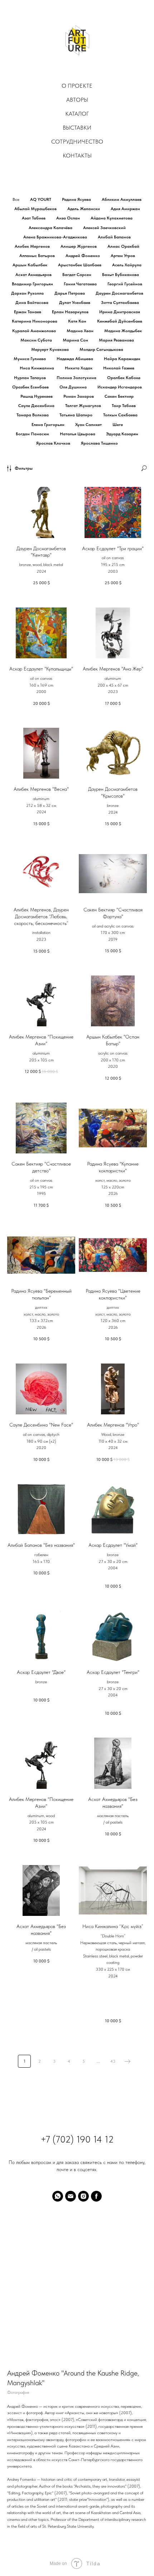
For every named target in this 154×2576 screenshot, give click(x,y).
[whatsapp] (58, 2196)
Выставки (77, 128)
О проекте (77, 86)
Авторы (77, 100)
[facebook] (96, 2196)
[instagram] (83, 2196)
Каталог (77, 114)
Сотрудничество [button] (77, 142)
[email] (71, 2196)
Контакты (77, 156)
